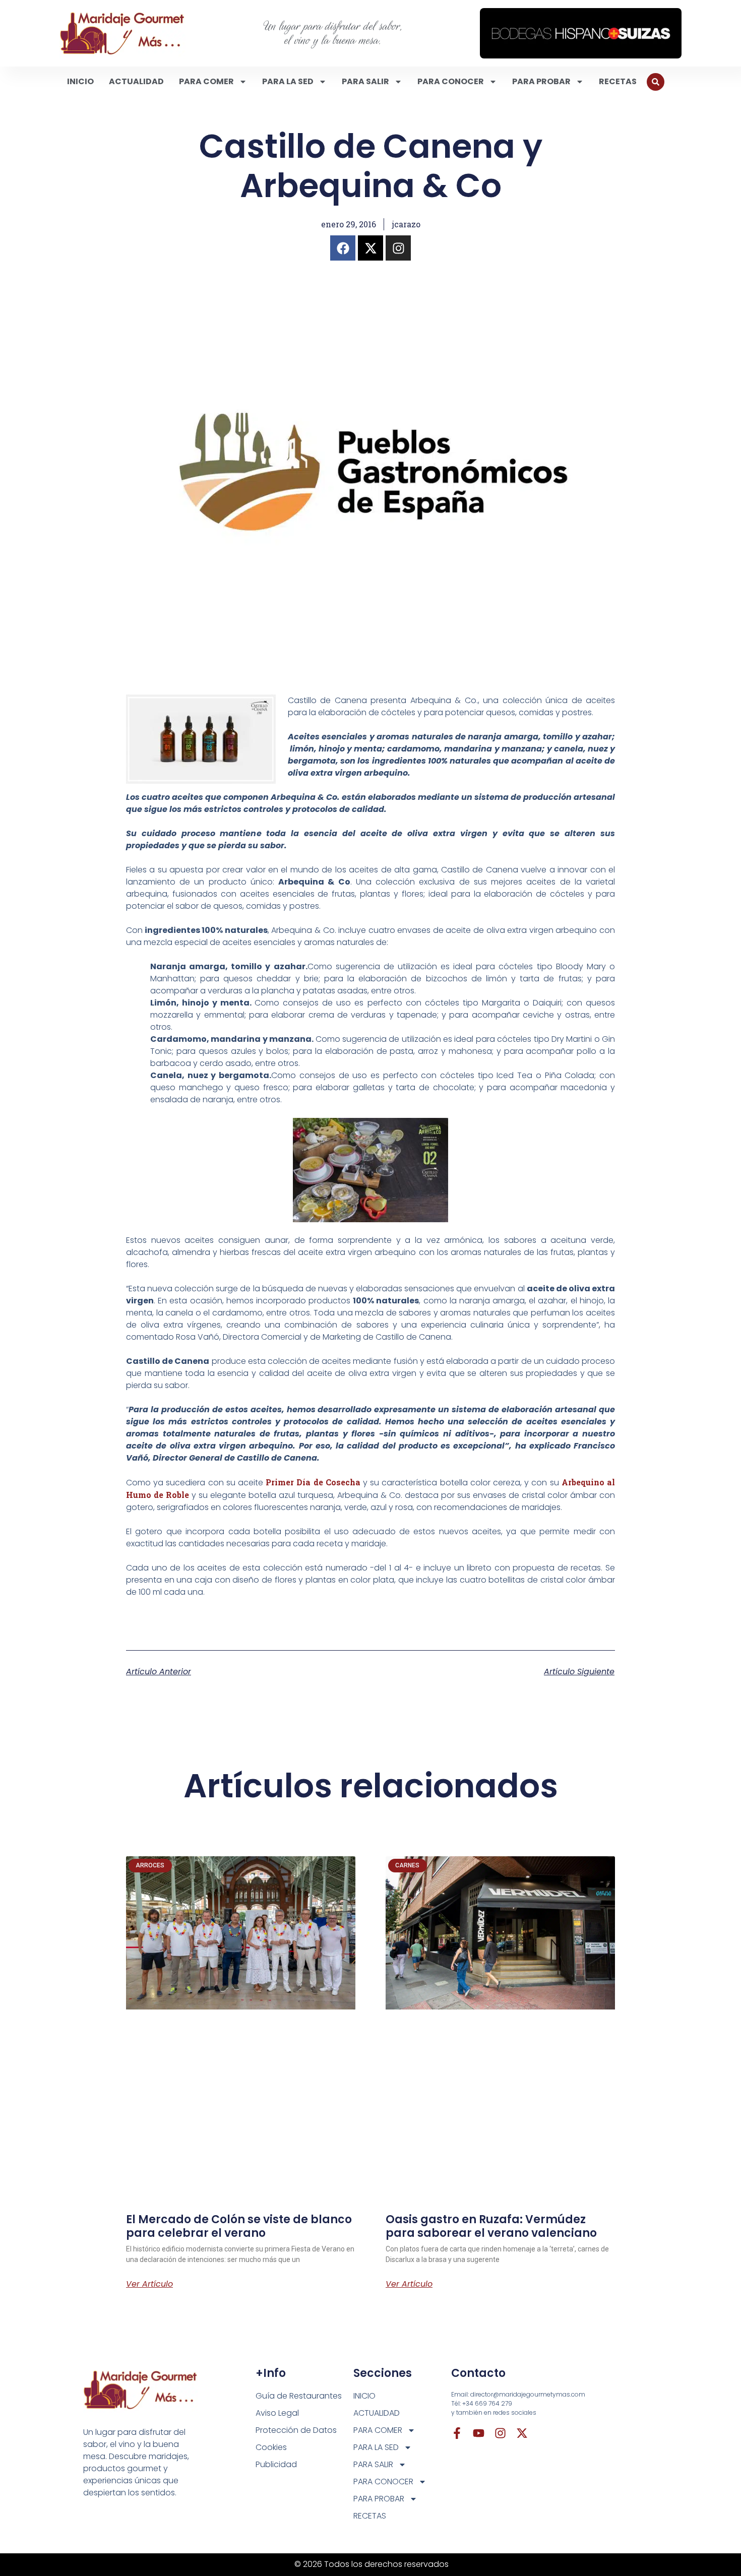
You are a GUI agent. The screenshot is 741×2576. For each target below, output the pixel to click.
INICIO (80, 81)
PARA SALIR (365, 81)
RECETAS (618, 81)
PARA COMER (206, 81)
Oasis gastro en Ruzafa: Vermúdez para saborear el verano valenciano (491, 2226)
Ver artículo (149, 2284)
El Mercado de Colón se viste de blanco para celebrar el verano (239, 2226)
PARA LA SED (288, 81)
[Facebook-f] (457, 2433)
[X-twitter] (371, 248)
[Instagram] (398, 248)
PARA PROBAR (541, 81)
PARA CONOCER (451, 81)
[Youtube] (479, 2433)
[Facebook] (343, 248)
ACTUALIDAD (136, 81)
